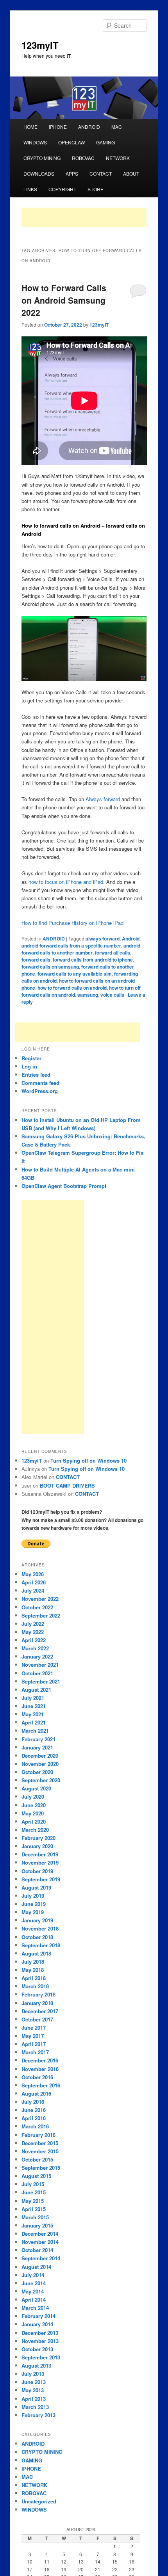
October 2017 (37, 2019)
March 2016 (35, 2126)
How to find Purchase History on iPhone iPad (72, 923)
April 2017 (34, 2044)
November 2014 (40, 2242)
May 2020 (33, 1813)
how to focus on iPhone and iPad (66, 882)
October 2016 (37, 2077)
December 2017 (40, 2011)
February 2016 (38, 2135)
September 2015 (41, 2168)
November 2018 (40, 1928)
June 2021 (34, 1706)
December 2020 (40, 1756)
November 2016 (40, 2069)
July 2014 (33, 2275)
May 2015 (33, 2201)
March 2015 (35, 2217)
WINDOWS (35, 142)
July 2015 (33, 2184)
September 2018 (41, 1945)
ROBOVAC (83, 158)
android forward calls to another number (81, 949)
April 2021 (34, 1722)
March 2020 (35, 1830)
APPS (72, 173)
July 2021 (33, 1698)
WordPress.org (40, 1091)
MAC (117, 127)
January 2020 (37, 1846)
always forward (103, 939)
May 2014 (33, 2291)
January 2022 (37, 1656)
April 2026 (34, 1582)
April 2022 (34, 1640)
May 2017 (33, 2036)
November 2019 (40, 1862)
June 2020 (34, 1805)
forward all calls (113, 953)
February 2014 (38, 2316)
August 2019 (36, 1887)
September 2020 (41, 1780)
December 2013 (40, 2333)
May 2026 (33, 1574)
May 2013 (33, 2390)
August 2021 (36, 1690)
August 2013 (36, 2365)
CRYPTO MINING (42, 158)
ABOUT (131, 173)
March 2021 (35, 1731)
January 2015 (37, 2225)
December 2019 (40, 1854)
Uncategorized (39, 2501)
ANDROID (89, 127)
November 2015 (40, 2151)
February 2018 (38, 1994)
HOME (30, 127)
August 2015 (36, 2176)
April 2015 (34, 2209)
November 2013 (40, 2341)
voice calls (112, 995)
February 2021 (38, 1739)
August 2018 (36, 1953)
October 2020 (37, 1772)
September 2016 (41, 2085)
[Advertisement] (84, 217)
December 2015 (40, 2143)
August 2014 (36, 2267)
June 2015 (34, 2192)
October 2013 (37, 2349)
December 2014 (40, 2234)
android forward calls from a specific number (71, 946)
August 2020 (36, 1788)
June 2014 (34, 2283)
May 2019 (33, 1912)
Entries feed (36, 1075)
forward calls (36, 960)
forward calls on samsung (50, 967)
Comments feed (40, 1083)
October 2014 (37, 2250)
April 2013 (34, 2399)
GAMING (105, 142)
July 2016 (33, 2102)
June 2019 (34, 1904)
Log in (29, 1066)
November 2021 (40, 1665)
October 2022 (37, 1607)
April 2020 (34, 1821)
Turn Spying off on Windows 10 (88, 1460)
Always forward (103, 799)
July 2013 (33, 2374)
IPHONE (58, 127)
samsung (88, 995)
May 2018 (33, 1970)
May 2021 (33, 1714)
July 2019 (33, 1896)
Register (31, 1058)
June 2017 (34, 2028)
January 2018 (37, 2003)
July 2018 (33, 1962)
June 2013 (34, 2382)
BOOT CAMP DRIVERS (67, 1485)
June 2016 (34, 2110)
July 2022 (33, 1624)
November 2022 (40, 1599)
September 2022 (41, 1615)
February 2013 (38, 2415)
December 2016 (40, 2060)
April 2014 (34, 2300)
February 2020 (38, 1838)
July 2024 (33, 1590)
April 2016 (34, 2118)
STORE (96, 189)
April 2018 (34, 1978)
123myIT (40, 45)
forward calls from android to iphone (93, 960)
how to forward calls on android (72, 988)
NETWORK (118, 158)
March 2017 (35, 2052)
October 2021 (37, 1673)
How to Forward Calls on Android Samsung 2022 (64, 300)
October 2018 (37, 1937)
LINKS (30, 189)
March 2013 (35, 2407)
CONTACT (101, 173)
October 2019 (37, 1871)
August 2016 (36, 2093)
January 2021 (37, 1747)
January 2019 (37, 1920)
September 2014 (41, 2258)
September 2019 (41, 1879)
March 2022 (35, 1648)
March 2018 (35, 1986)
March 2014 (35, 2308)
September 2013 (41, 2357)
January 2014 (37, 2324)
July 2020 (33, 1796)
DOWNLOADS (39, 173)
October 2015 (37, 2159)
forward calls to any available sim (75, 974)
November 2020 (40, 1764)
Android (131, 939)
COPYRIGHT (62, 189)
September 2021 (41, 1681)
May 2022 (33, 1632)
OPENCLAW (71, 142)
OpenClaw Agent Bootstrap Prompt (64, 1186)
